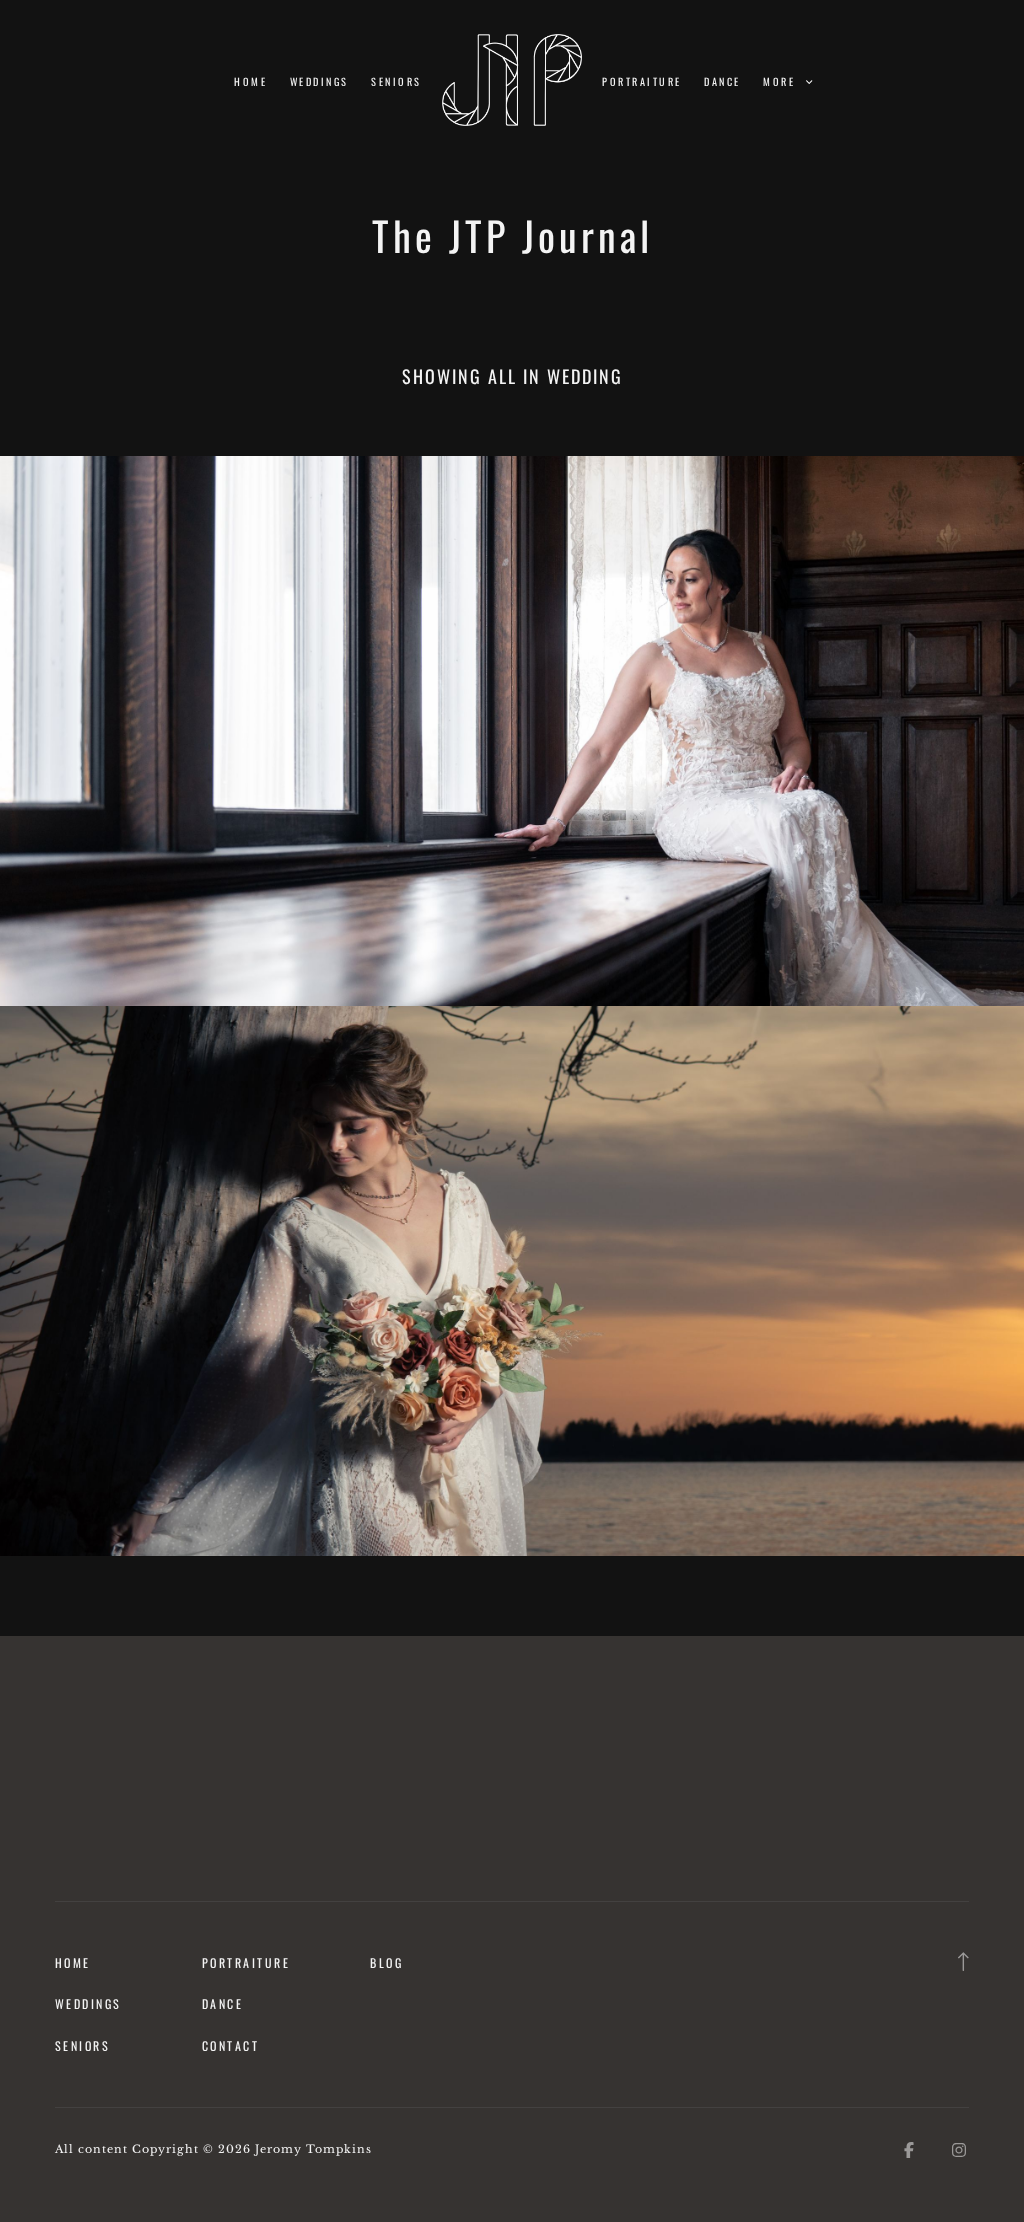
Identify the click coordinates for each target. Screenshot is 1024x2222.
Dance (722, 81)
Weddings (319, 81)
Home (250, 81)
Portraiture (641, 81)
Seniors (396, 81)
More (781, 81)
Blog (386, 1962)
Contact (230, 2045)
